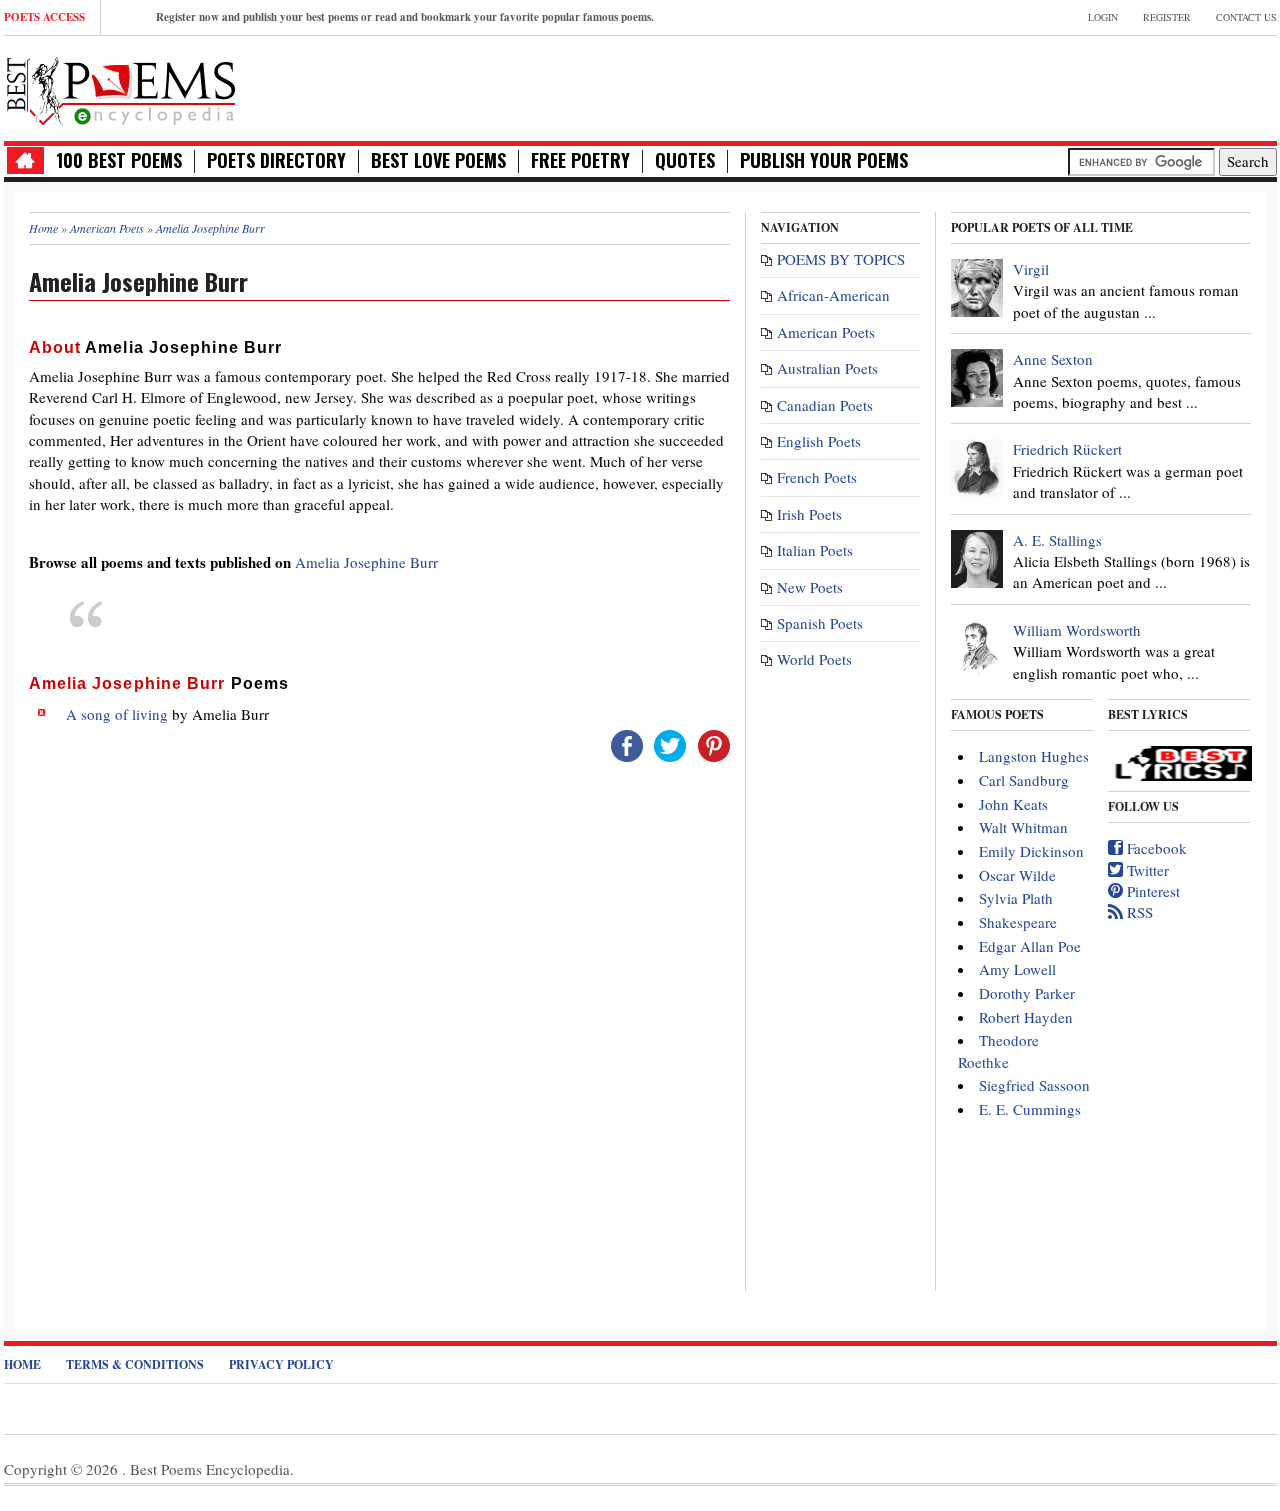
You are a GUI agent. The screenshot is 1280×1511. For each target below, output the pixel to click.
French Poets (817, 477)
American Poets (826, 332)
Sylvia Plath (1016, 898)
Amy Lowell (1017, 969)
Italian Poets (815, 550)
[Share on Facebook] (627, 744)
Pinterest (1151, 891)
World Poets (814, 659)
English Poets (819, 441)
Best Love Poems (438, 160)
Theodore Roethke (998, 1050)
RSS (1138, 912)
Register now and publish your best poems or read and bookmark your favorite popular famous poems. (405, 17)
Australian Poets (827, 368)
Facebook (1155, 848)
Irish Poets (809, 514)
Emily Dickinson (1031, 851)
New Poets (810, 587)
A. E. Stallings (1057, 540)
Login (1103, 17)
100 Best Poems (119, 160)
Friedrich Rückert (1067, 449)
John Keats (1013, 804)
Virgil (1031, 269)
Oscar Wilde (1017, 875)
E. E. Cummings (1030, 1109)
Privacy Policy (281, 1364)
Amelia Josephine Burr (366, 562)
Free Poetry (580, 160)
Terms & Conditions (135, 1364)
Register (1167, 17)
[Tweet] (670, 744)
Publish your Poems (824, 160)
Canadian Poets (825, 405)
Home (22, 1364)
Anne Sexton (1053, 359)
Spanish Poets (820, 623)
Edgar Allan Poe (1030, 946)
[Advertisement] (1043, 86)
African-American (833, 295)
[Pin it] (714, 744)
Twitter (1146, 870)
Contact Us (1246, 17)
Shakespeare (1018, 922)
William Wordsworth (1077, 630)
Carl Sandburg (1024, 780)
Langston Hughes (1034, 756)
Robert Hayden (1026, 1017)
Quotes (685, 160)
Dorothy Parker (1027, 993)
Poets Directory (276, 160)
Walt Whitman (1023, 827)
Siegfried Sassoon (1034, 1085)
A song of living (117, 714)
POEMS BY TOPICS (841, 259)
